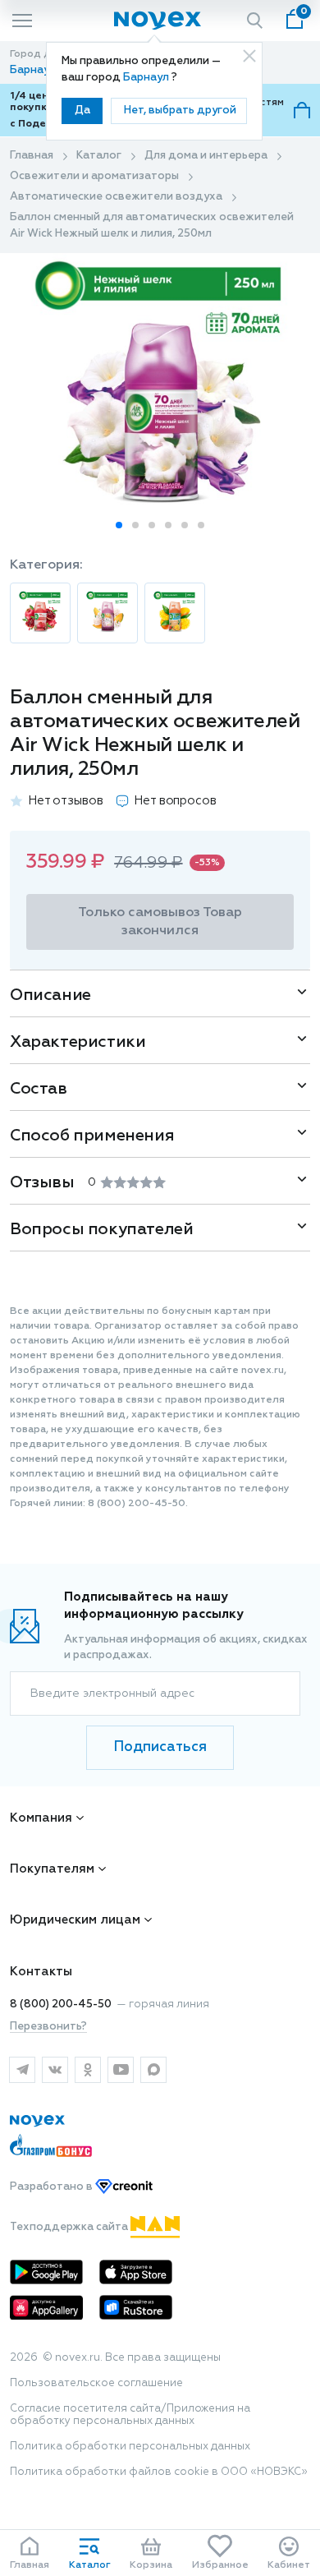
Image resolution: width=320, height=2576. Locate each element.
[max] (153, 2070)
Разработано (53, 2187)
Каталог (99, 156)
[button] (119, 525)
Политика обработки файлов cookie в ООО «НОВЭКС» (159, 2472)
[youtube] (121, 2070)
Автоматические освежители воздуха (116, 197)
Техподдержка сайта (70, 2227)
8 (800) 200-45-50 (61, 2005)
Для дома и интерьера (206, 156)
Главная (32, 156)
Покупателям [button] (52, 1869)
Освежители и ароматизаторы (94, 176)
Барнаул (147, 78)
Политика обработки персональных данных (130, 2447)
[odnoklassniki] (88, 2070)
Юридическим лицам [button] (75, 1920)
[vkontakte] (55, 2070)
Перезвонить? (48, 2027)
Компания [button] (41, 1818)
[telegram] (22, 2070)
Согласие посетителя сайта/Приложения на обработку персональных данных (130, 2415)
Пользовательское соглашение (96, 2383)
